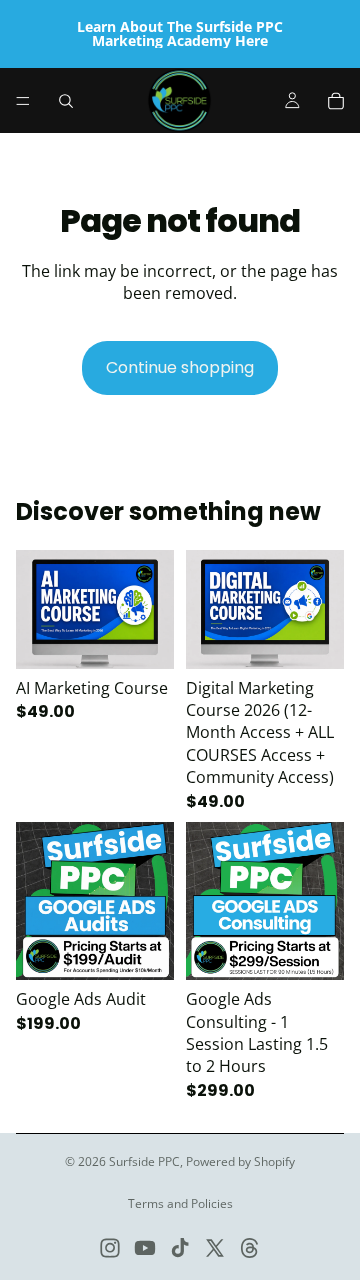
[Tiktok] (180, 1248)
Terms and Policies (180, 1203)
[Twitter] (215, 1248)
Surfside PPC (144, 1161)
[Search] (66, 101)
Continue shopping (180, 367)
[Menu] (23, 101)
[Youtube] (145, 1248)
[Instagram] (110, 1248)
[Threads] (250, 1248)
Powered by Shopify (240, 1161)
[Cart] (336, 101)
